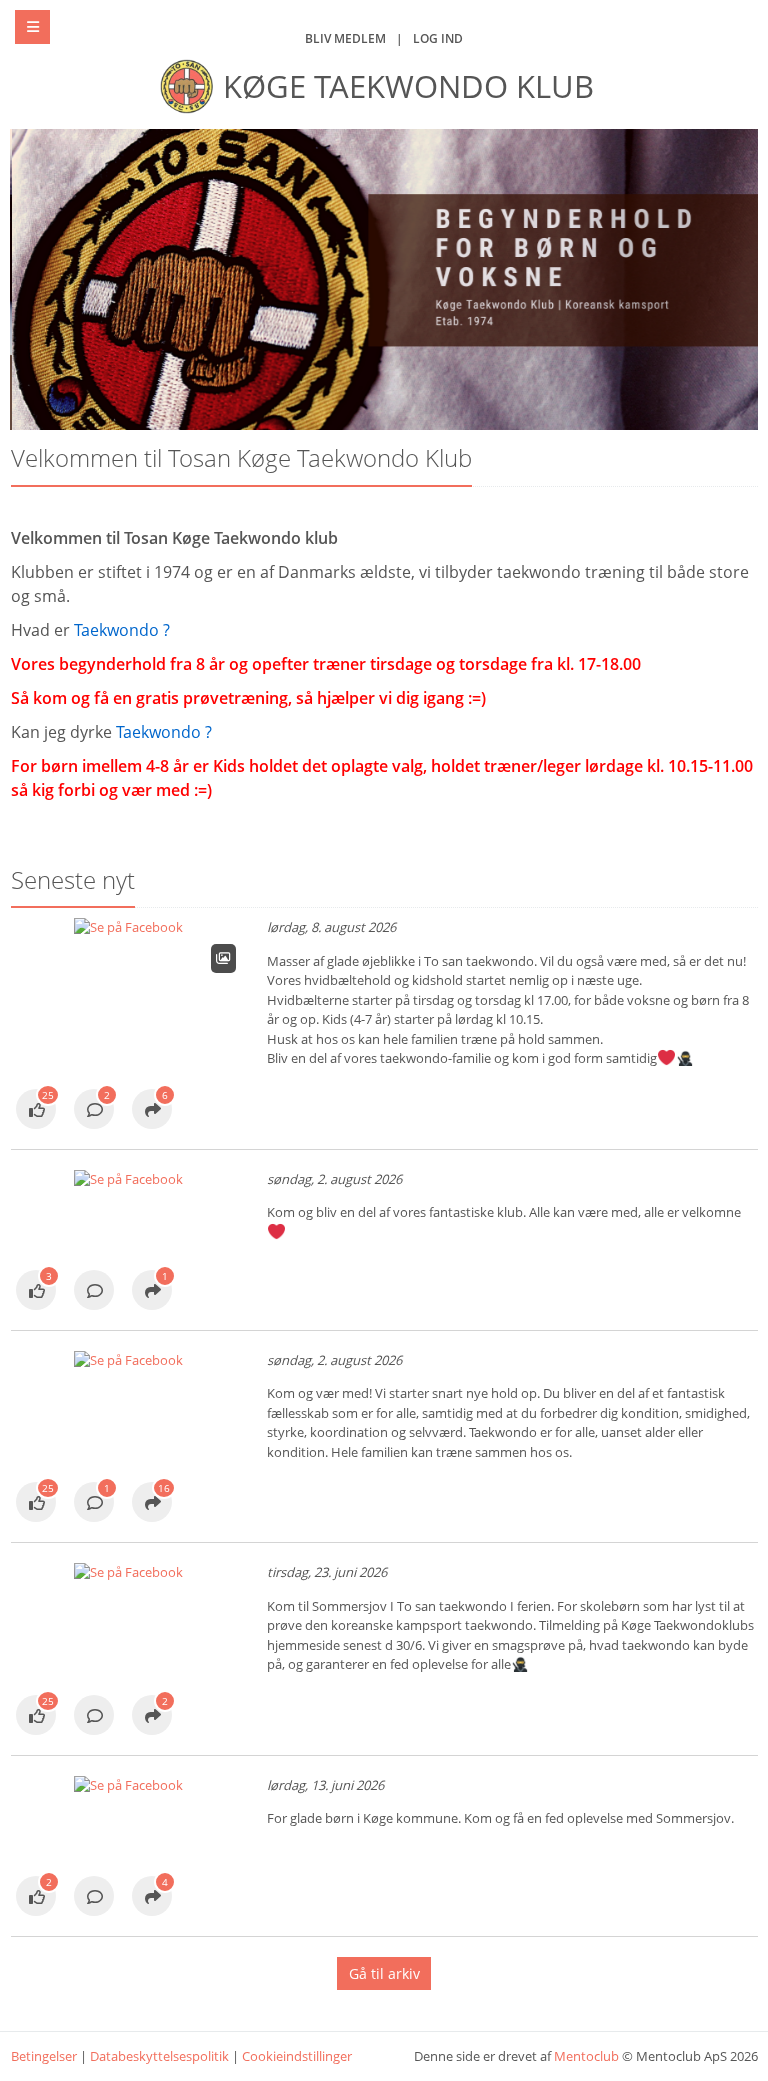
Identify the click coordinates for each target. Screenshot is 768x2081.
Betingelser (44, 2056)
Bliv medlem (345, 38)
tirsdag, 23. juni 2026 (327, 1572)
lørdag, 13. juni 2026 (325, 1785)
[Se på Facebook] (36, 1111)
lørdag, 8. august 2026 (331, 927)
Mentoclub (586, 2056)
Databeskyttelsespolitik (159, 2056)
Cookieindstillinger (297, 2056)
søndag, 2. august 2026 (334, 1179)
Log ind (438, 38)
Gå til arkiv (384, 1973)
